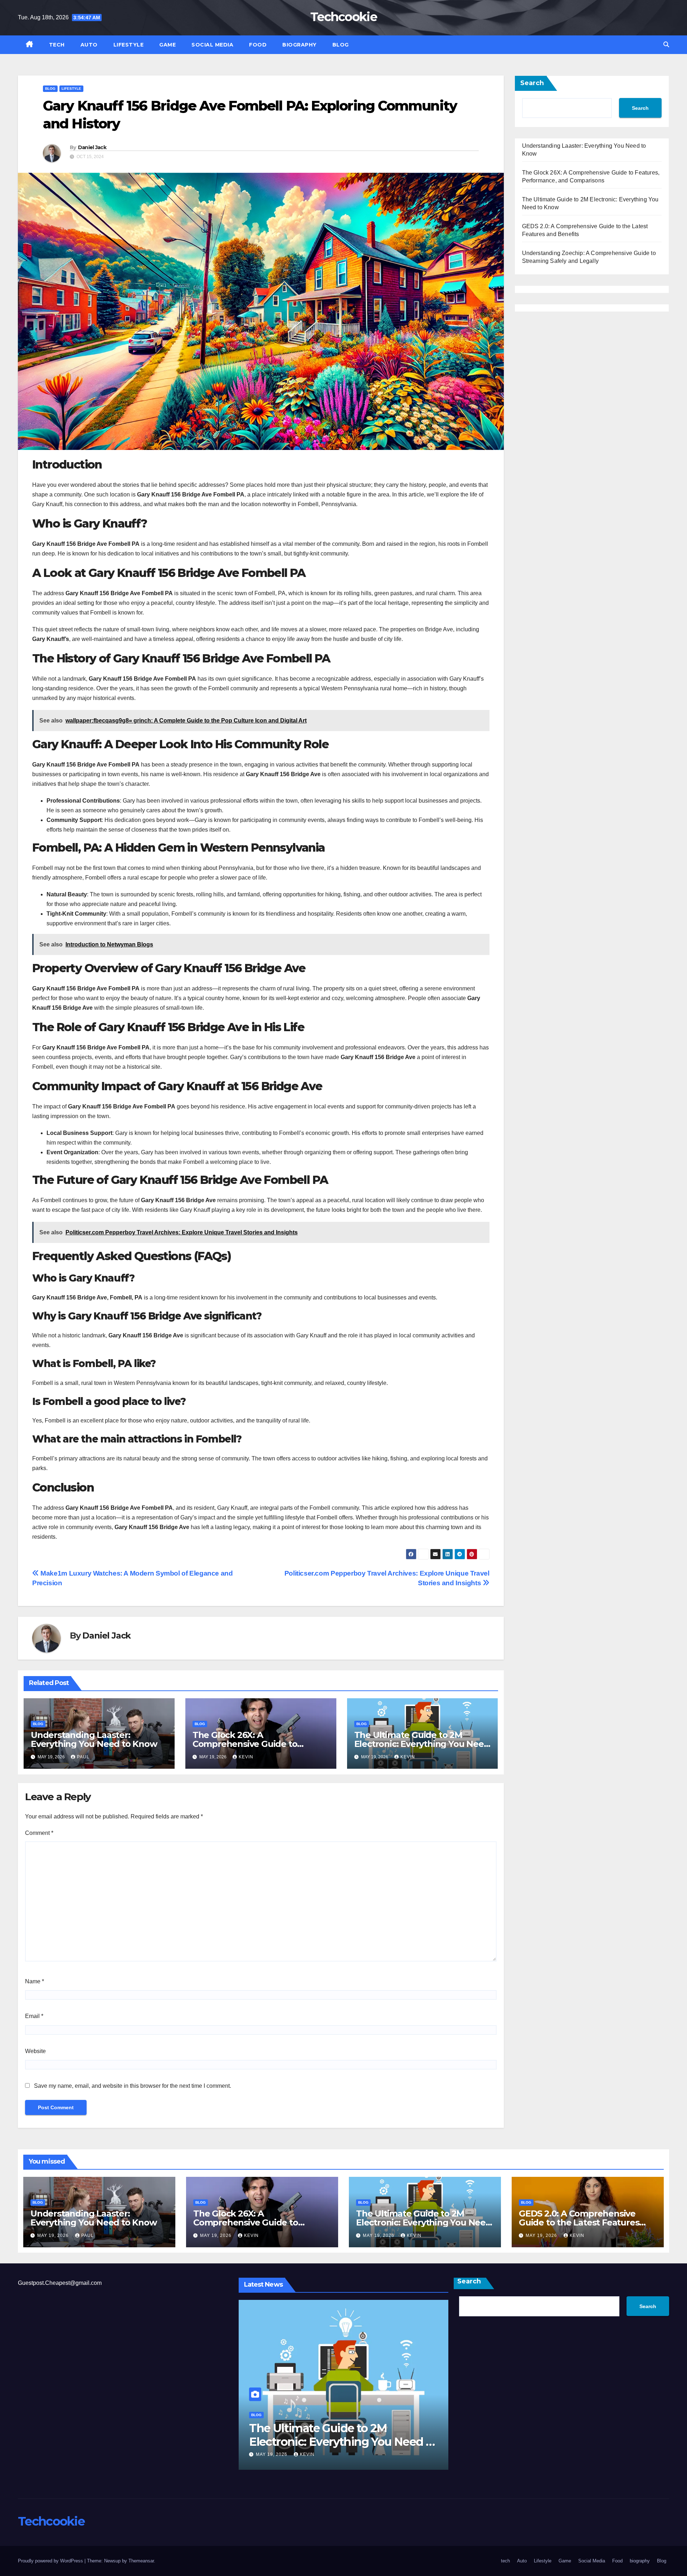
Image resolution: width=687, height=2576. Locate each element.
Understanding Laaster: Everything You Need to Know (94, 1739)
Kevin (246, 1757)
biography (299, 45)
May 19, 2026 (54, 2235)
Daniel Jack (92, 147)
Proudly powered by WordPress (51, 2561)
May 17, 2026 (284, 2454)
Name (35, 1981)
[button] (666, 45)
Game (167, 45)
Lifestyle (129, 45)
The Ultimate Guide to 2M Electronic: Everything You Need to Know (422, 1744)
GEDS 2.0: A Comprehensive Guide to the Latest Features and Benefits (579, 2222)
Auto (89, 45)
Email (34, 2016)
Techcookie (343, 17)
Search (532, 83)
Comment (39, 1833)
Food (258, 45)
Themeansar (141, 2561)
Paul (83, 1757)
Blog (341, 45)
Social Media (212, 45)
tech (57, 45)
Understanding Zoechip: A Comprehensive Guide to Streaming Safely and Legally (339, 2442)
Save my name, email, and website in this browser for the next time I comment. (133, 2086)
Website (35, 2051)
